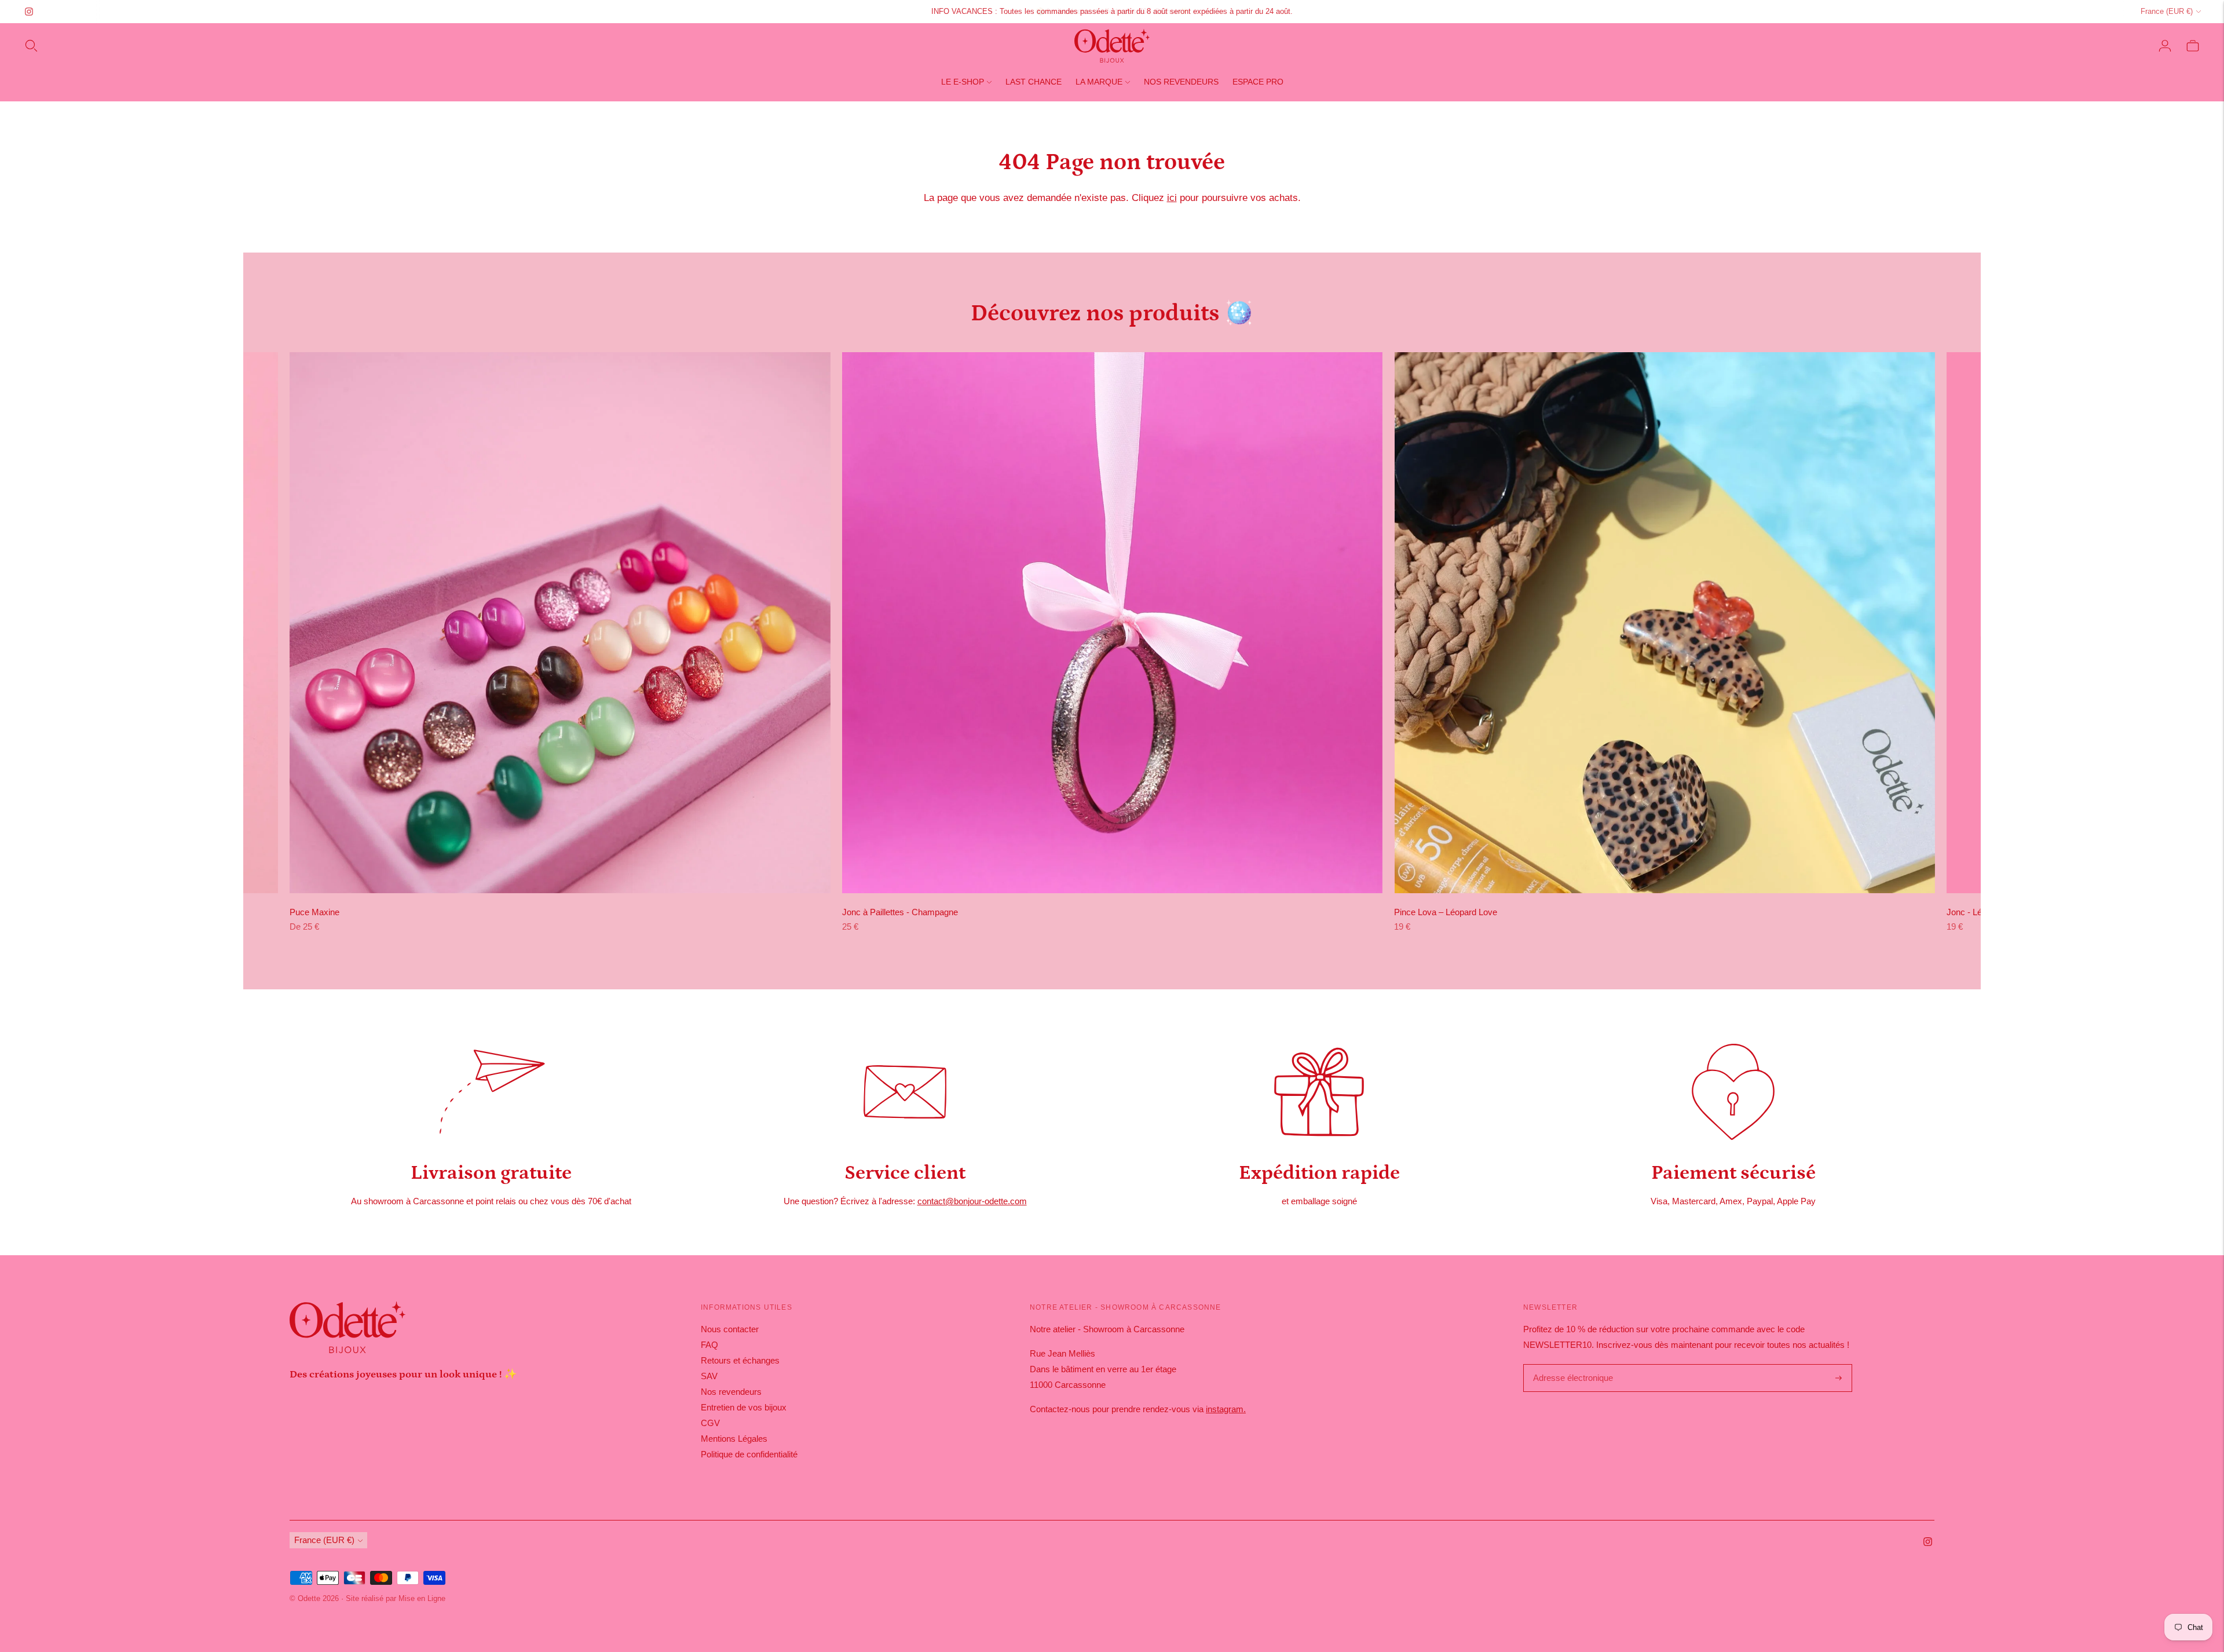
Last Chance (1034, 82)
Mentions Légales (734, 1439)
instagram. (1226, 1409)
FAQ (709, 1345)
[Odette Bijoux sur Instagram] (29, 12)
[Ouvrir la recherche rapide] (31, 46)
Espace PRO (1258, 82)
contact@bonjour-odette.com (972, 1201)
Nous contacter (730, 1329)
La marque (1099, 82)
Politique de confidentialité (749, 1454)
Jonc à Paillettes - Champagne (900, 912)
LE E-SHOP (963, 82)
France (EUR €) (2167, 11)
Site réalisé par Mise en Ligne (396, 1598)
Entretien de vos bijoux (744, 1407)
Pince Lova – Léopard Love (1446, 912)
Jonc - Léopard (1975, 912)
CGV (710, 1423)
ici (1172, 198)
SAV (709, 1376)
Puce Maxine (314, 912)
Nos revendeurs (1181, 82)
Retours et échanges (740, 1360)
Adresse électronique (1570, 1365)
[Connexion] (2165, 46)
